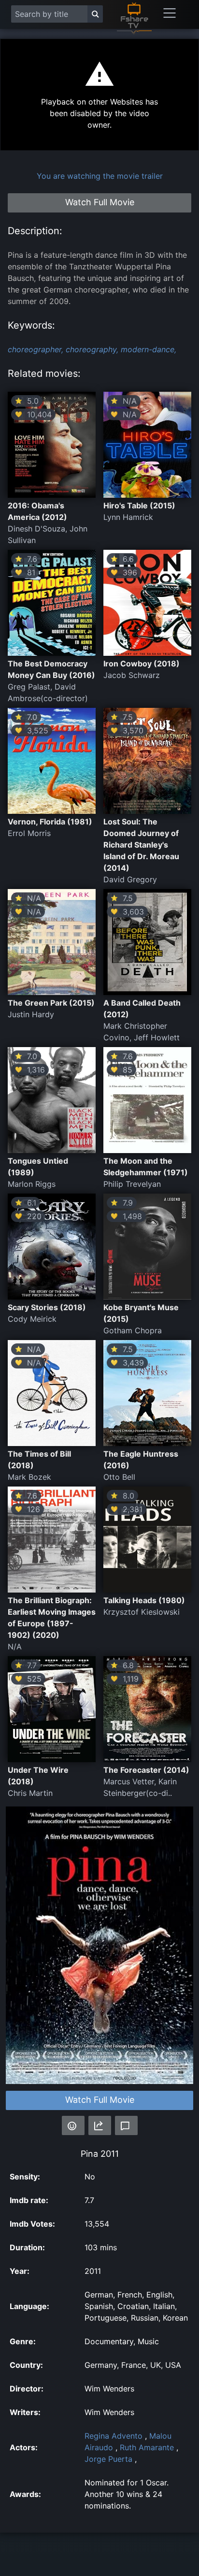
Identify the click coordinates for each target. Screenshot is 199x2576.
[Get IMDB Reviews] (73, 2125)
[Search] (95, 14)
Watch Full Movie (100, 2100)
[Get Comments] (126, 2125)
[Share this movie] (100, 2125)
